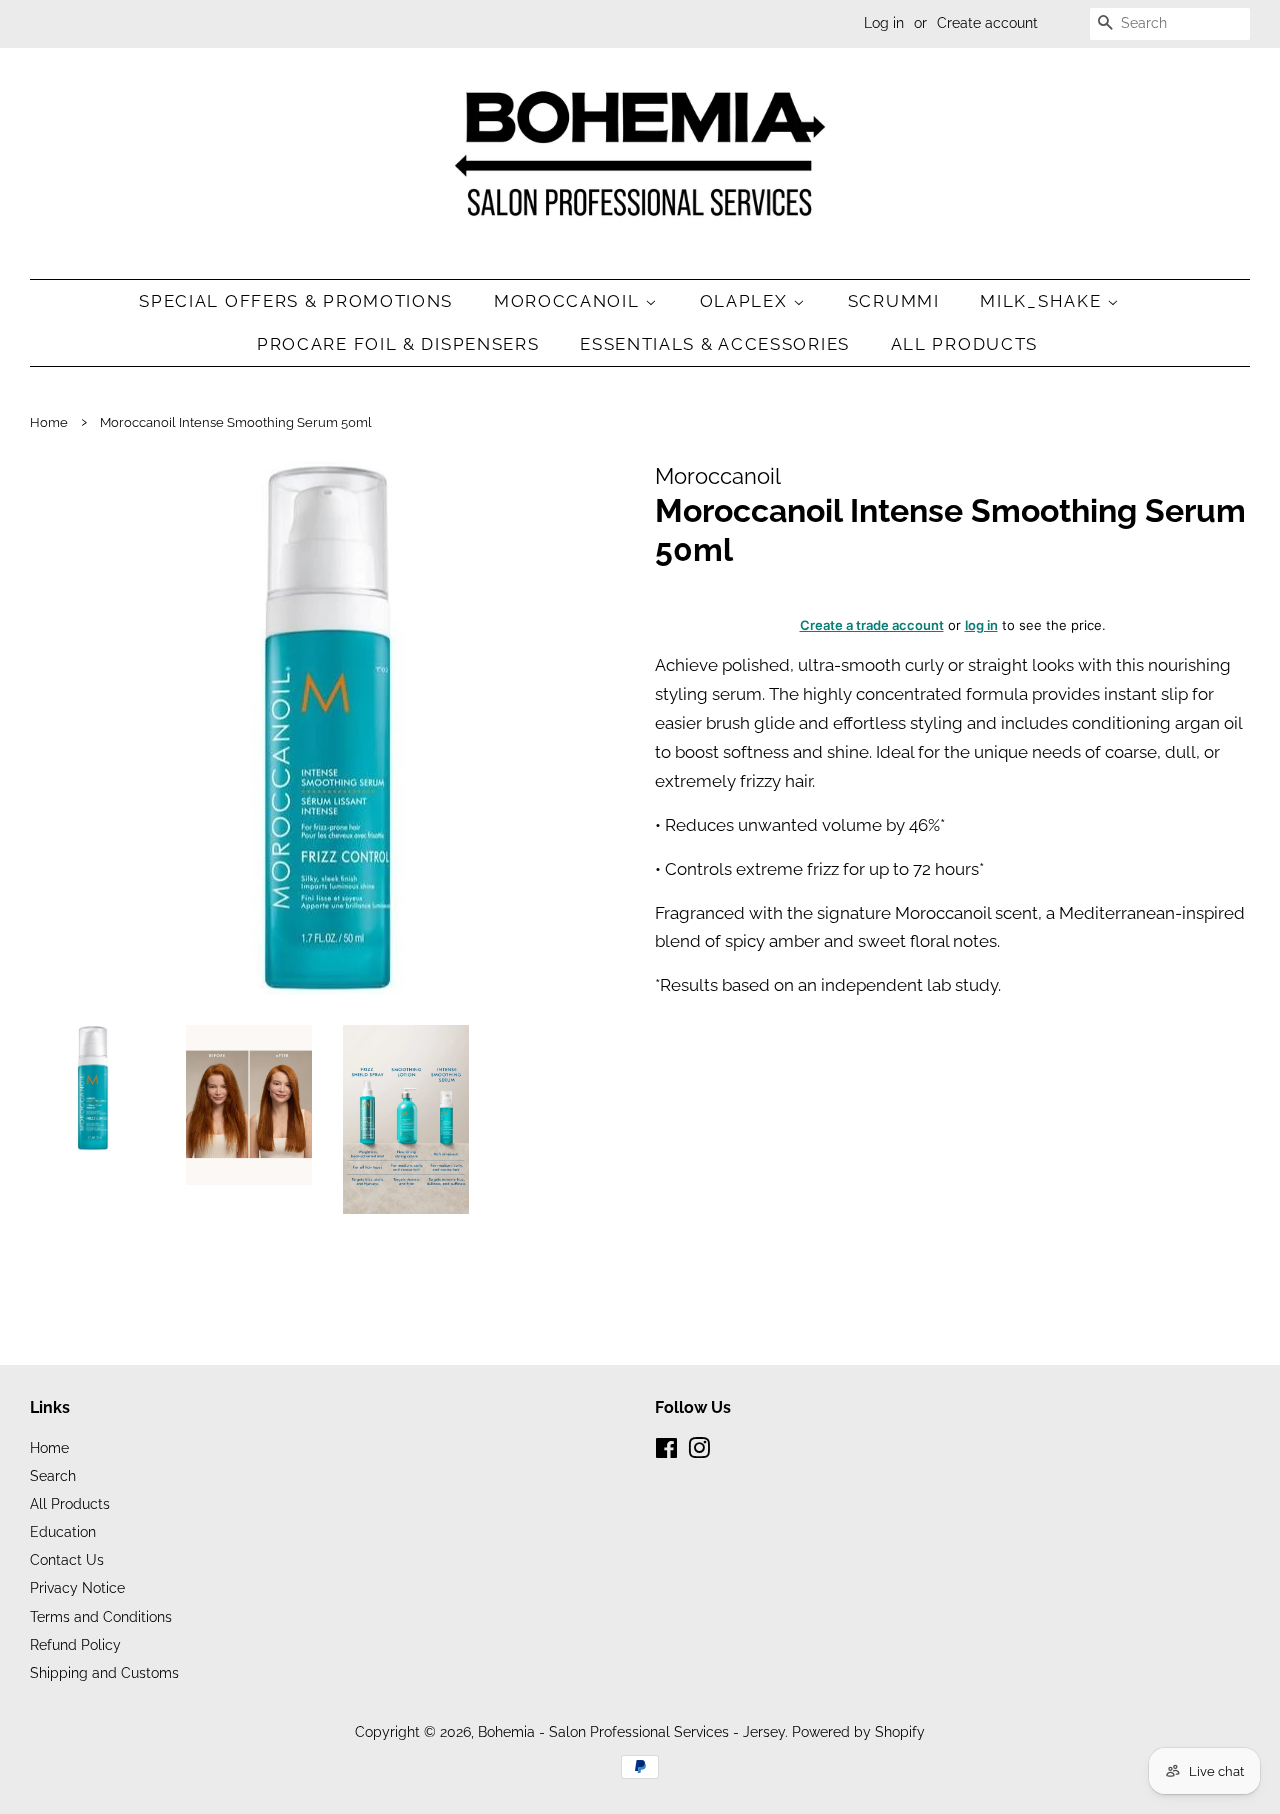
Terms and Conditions (101, 1616)
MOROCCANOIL (569, 301)
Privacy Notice (77, 1587)
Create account (987, 23)
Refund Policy (75, 1644)
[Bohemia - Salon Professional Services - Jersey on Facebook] (666, 1451)
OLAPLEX (747, 301)
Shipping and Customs (104, 1672)
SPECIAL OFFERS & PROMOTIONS (296, 301)
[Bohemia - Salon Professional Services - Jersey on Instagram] (699, 1451)
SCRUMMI (894, 301)
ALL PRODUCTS (964, 344)
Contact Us (67, 1559)
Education (63, 1531)
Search (53, 1475)
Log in (884, 23)
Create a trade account (872, 625)
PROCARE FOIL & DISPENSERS (398, 344)
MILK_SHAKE (1043, 301)
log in (981, 625)
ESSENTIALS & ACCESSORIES (715, 344)
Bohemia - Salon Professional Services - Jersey (631, 1731)
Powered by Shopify (858, 1731)
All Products (70, 1503)
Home (49, 422)
